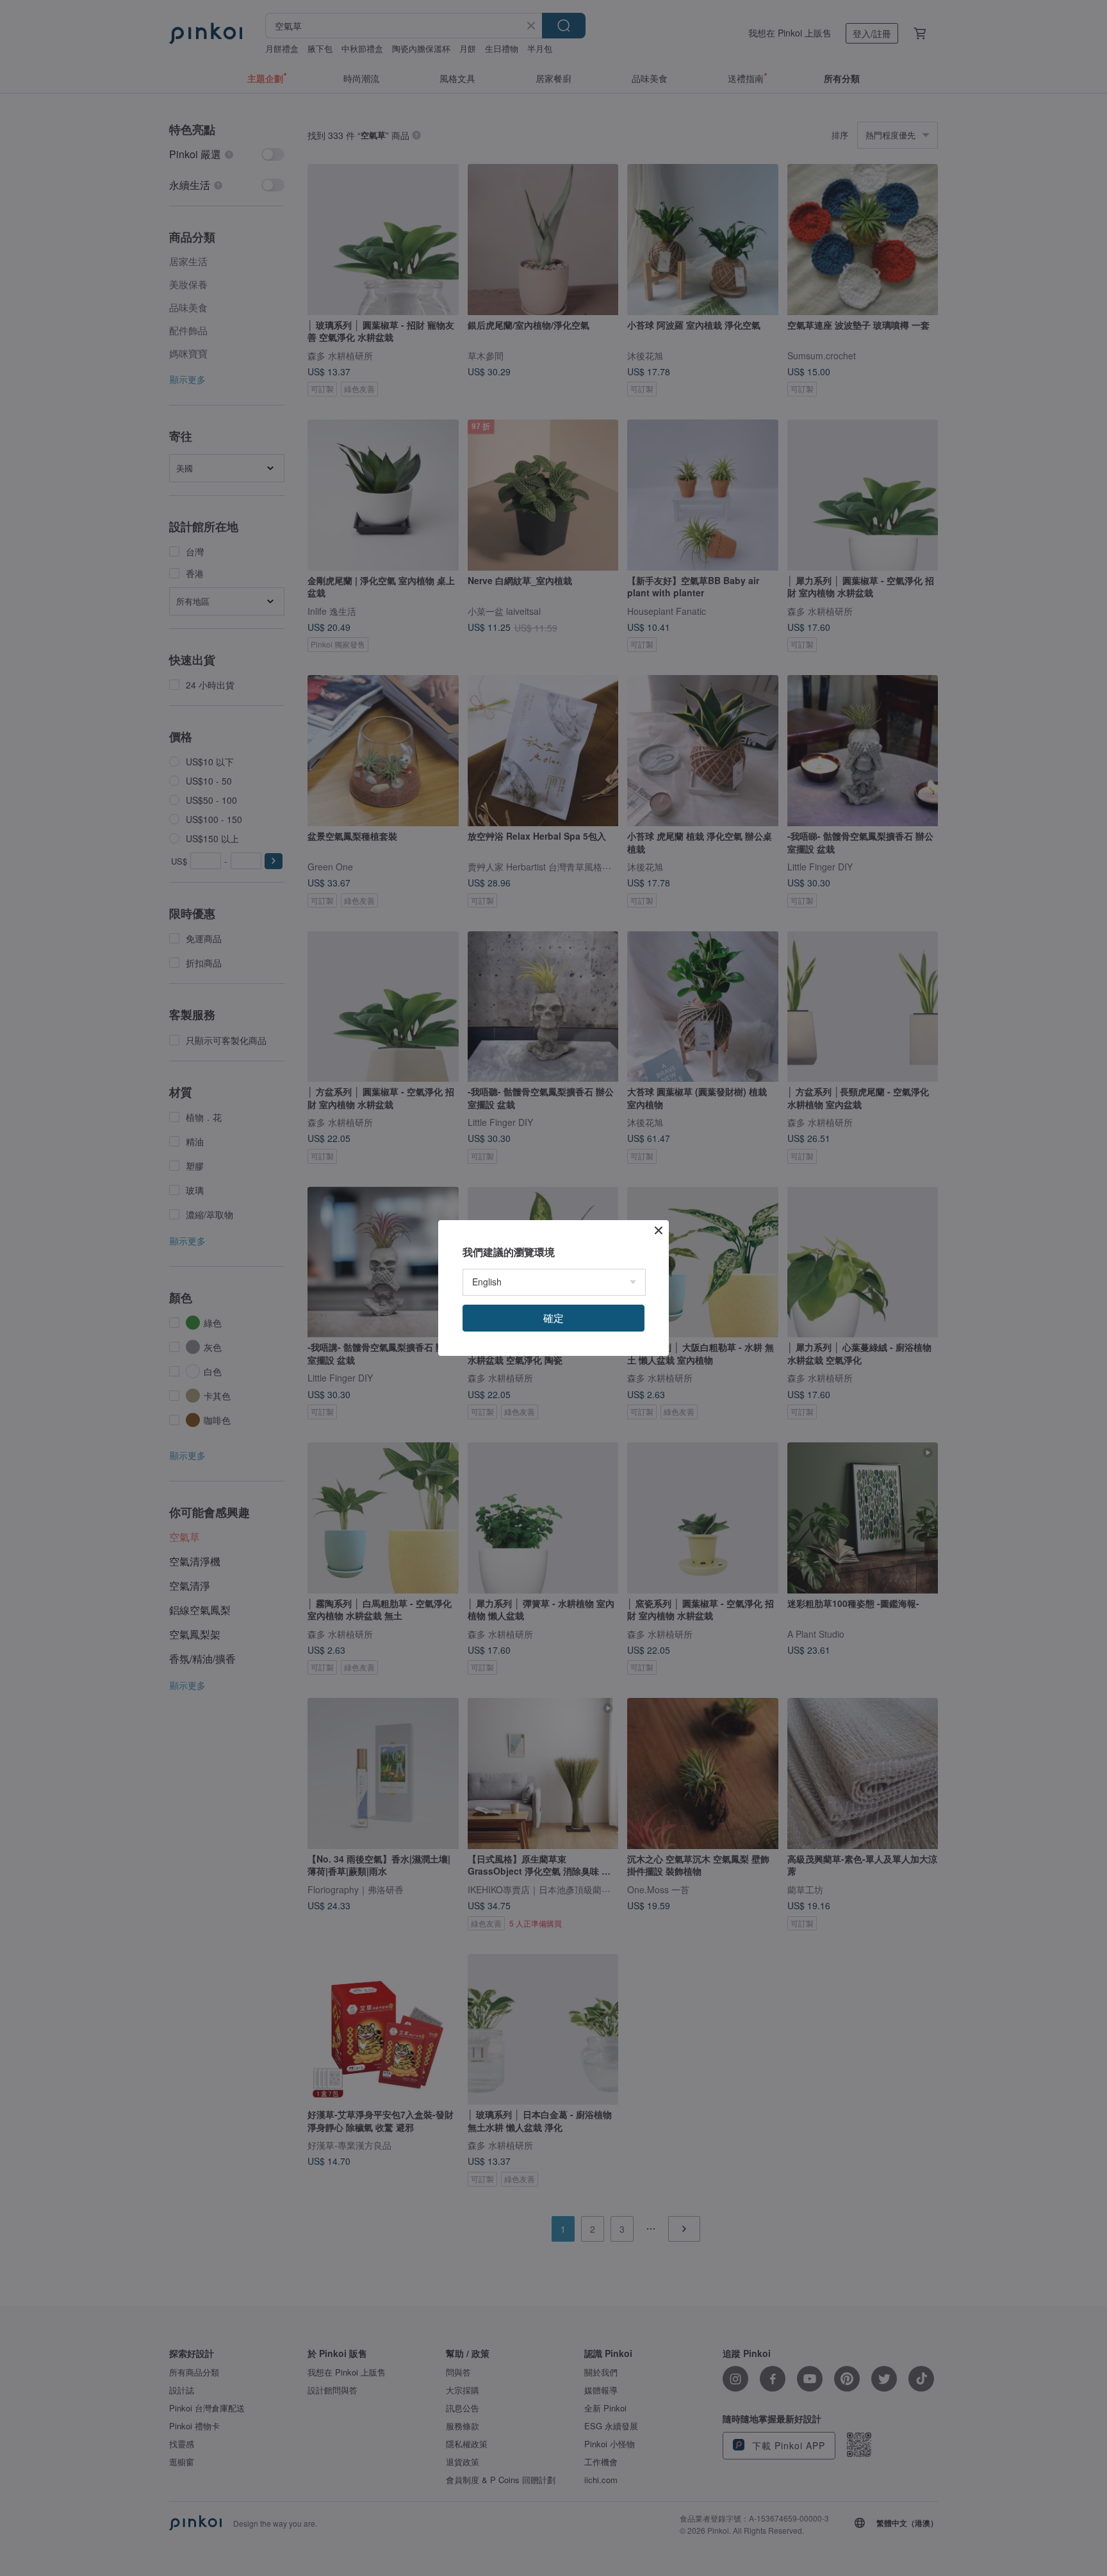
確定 (553, 1318)
